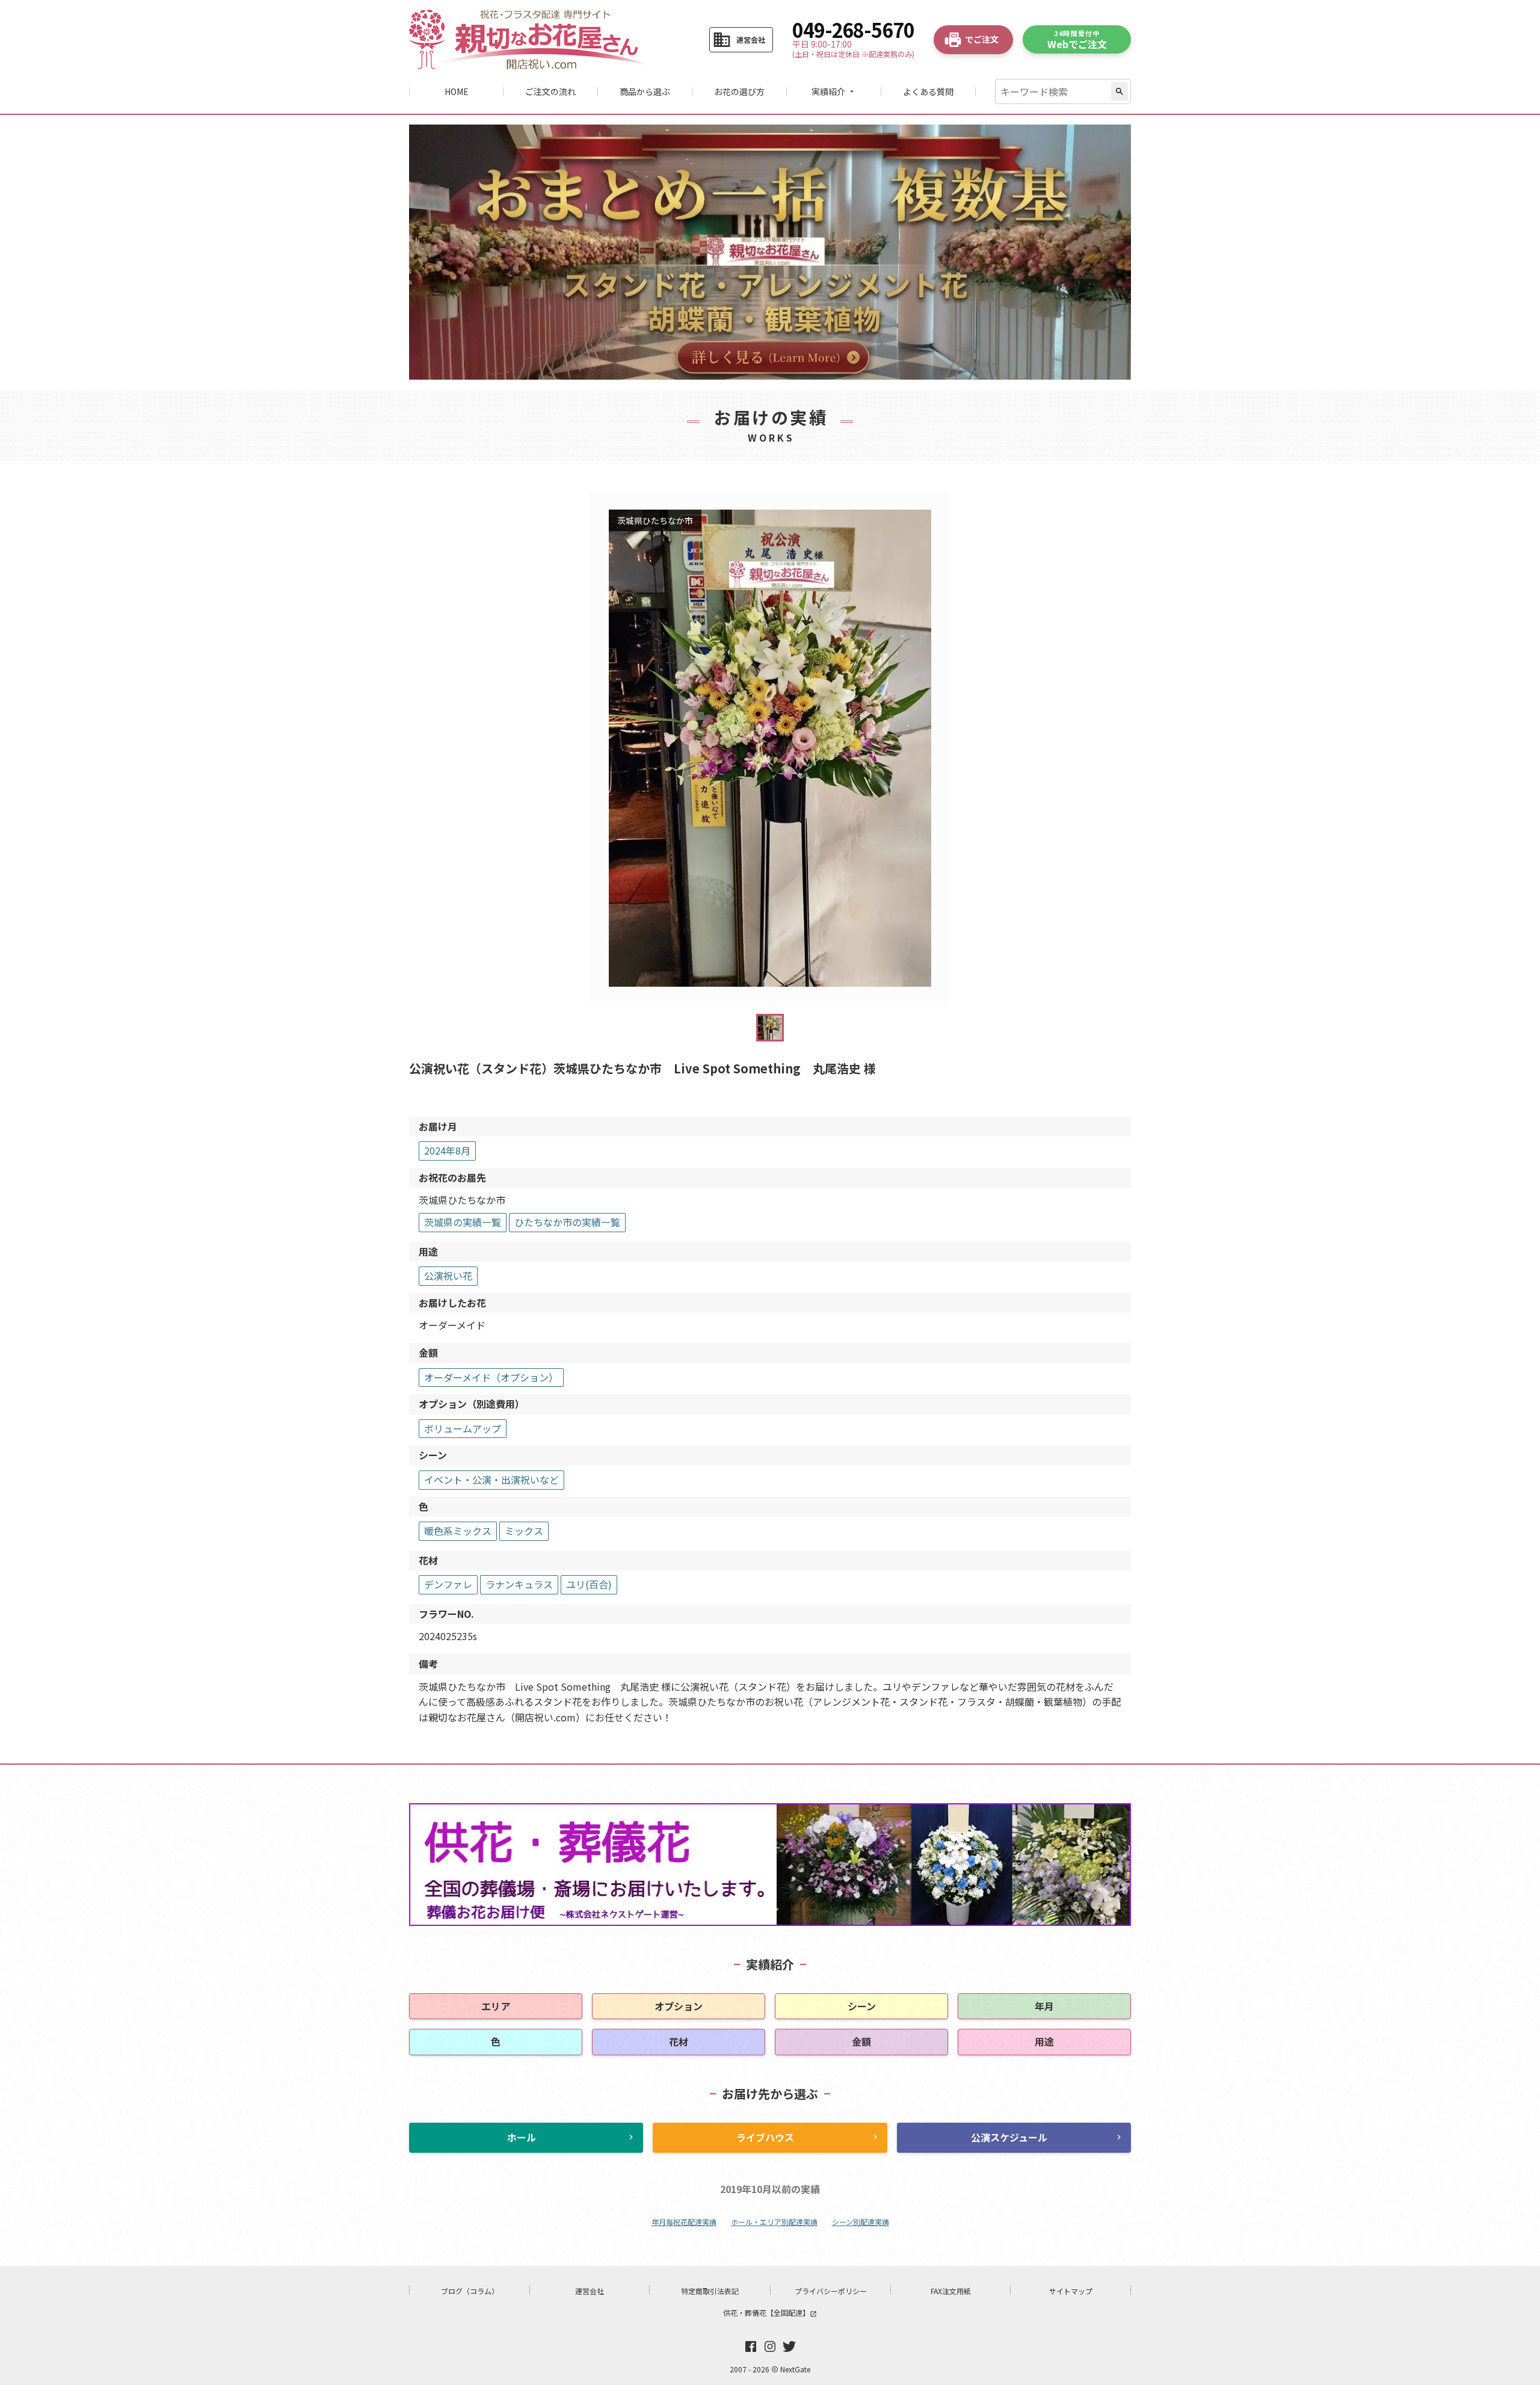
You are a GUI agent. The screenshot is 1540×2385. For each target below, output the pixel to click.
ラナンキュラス (519, 1584)
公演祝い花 (448, 1276)
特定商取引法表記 (710, 2291)
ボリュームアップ (463, 1428)
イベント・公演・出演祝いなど (491, 1479)
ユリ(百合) (589, 1584)
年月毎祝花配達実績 (684, 2222)
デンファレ (448, 1584)
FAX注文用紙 (951, 2291)
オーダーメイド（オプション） (491, 1377)
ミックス (524, 1531)
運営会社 (590, 2291)
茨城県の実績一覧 (463, 1222)
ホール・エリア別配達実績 (774, 2222)
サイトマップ (1071, 2291)
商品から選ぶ (645, 91)
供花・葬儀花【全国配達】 (770, 2312)
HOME (457, 91)
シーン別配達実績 (861, 2222)
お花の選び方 (739, 91)
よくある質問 (928, 91)
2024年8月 (447, 1150)
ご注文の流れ (550, 91)
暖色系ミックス (458, 1531)
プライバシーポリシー (831, 2291)
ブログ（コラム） (470, 2291)
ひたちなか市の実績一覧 (567, 1222)
